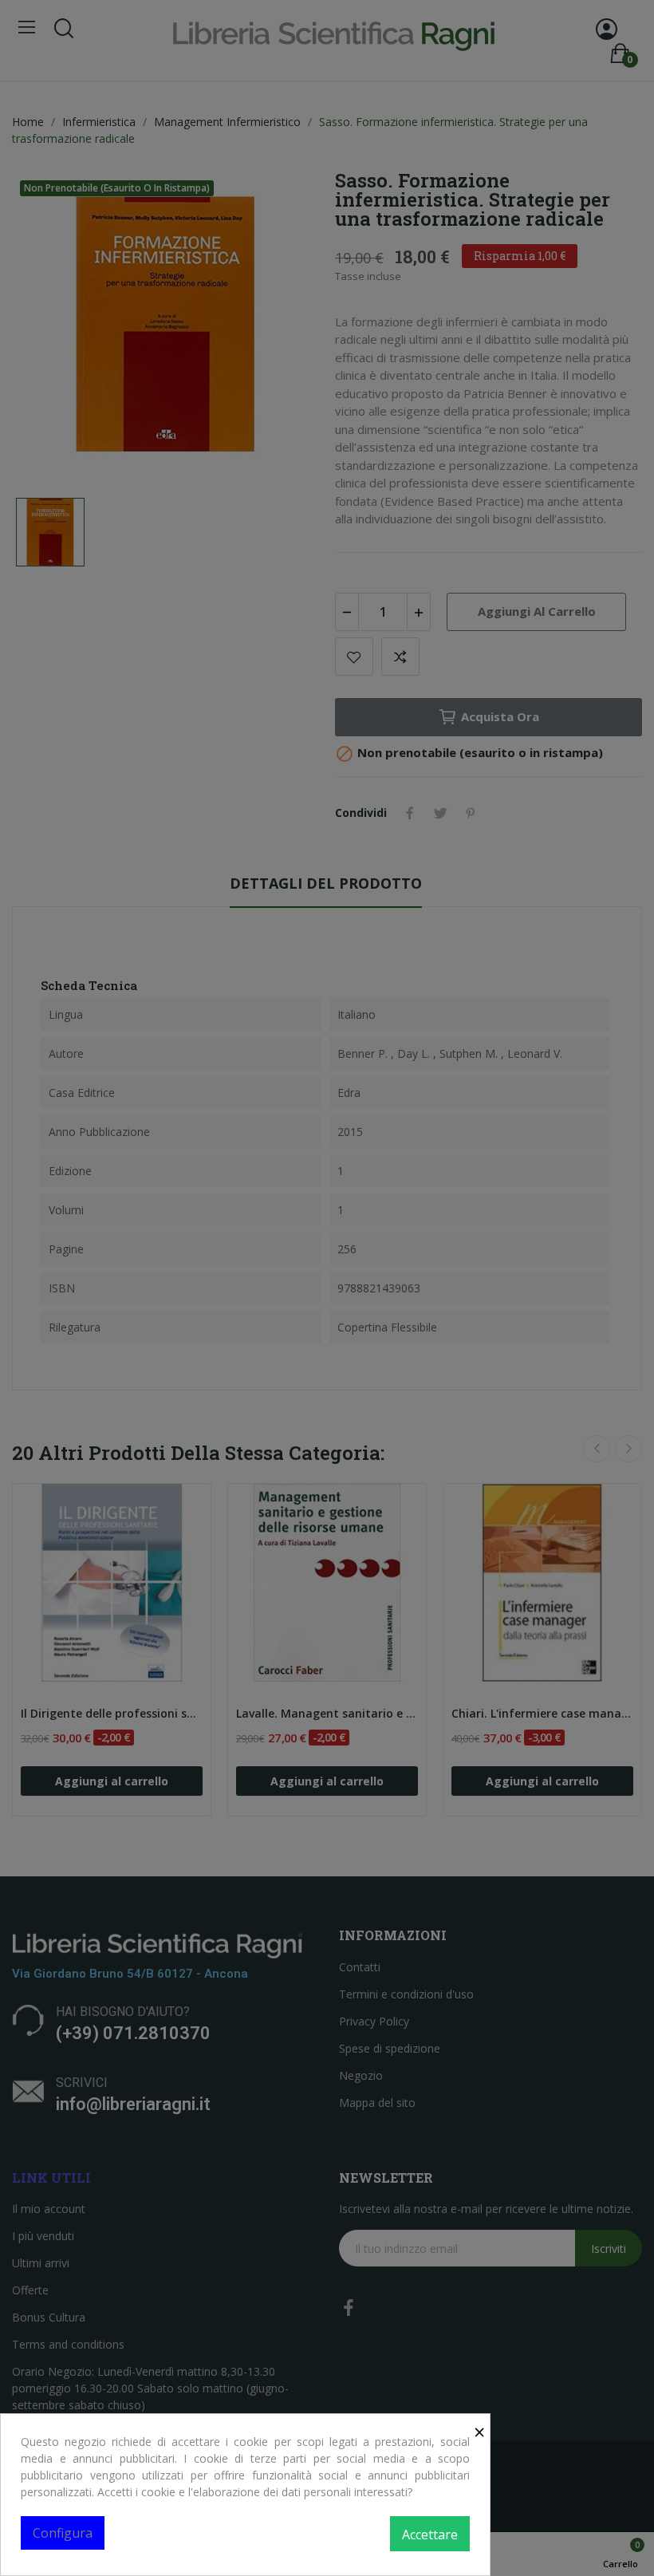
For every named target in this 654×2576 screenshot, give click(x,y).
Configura (63, 2533)
